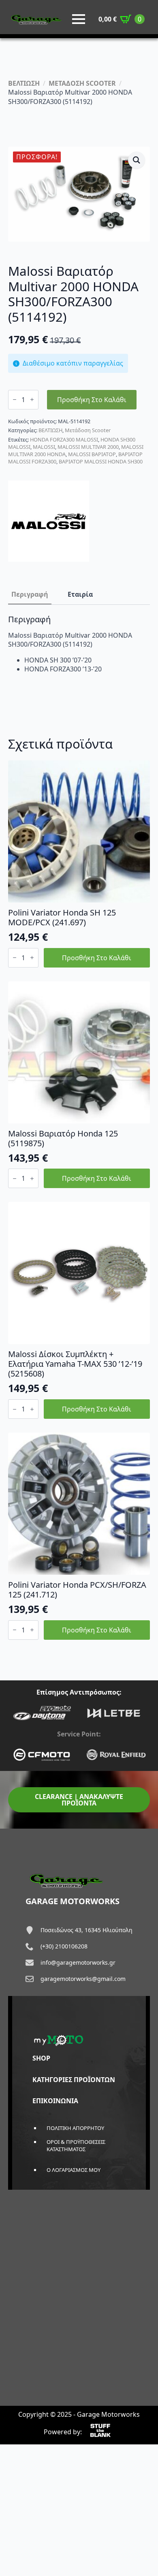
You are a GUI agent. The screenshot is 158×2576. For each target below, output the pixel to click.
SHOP (41, 2058)
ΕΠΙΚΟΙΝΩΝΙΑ (55, 2101)
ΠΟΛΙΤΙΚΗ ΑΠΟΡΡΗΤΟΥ (75, 2128)
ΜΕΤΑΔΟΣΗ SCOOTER (82, 83)
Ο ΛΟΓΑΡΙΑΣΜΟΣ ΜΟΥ (74, 2170)
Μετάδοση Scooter (88, 430)
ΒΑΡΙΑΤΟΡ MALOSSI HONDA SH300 (101, 461)
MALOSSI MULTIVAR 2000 (88, 447)
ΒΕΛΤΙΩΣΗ (24, 83)
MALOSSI (44, 447)
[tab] (30, 594)
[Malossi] (49, 521)
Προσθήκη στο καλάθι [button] (97, 958)
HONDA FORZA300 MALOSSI (64, 439)
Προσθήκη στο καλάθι (92, 400)
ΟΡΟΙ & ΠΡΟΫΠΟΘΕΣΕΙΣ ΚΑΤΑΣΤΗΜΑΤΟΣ (76, 2145)
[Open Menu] (79, 19)
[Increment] (32, 399)
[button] (137, 160)
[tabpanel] (79, 644)
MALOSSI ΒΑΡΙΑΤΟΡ (92, 454)
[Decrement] (15, 399)
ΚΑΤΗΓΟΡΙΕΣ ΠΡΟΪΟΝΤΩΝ (74, 2080)
